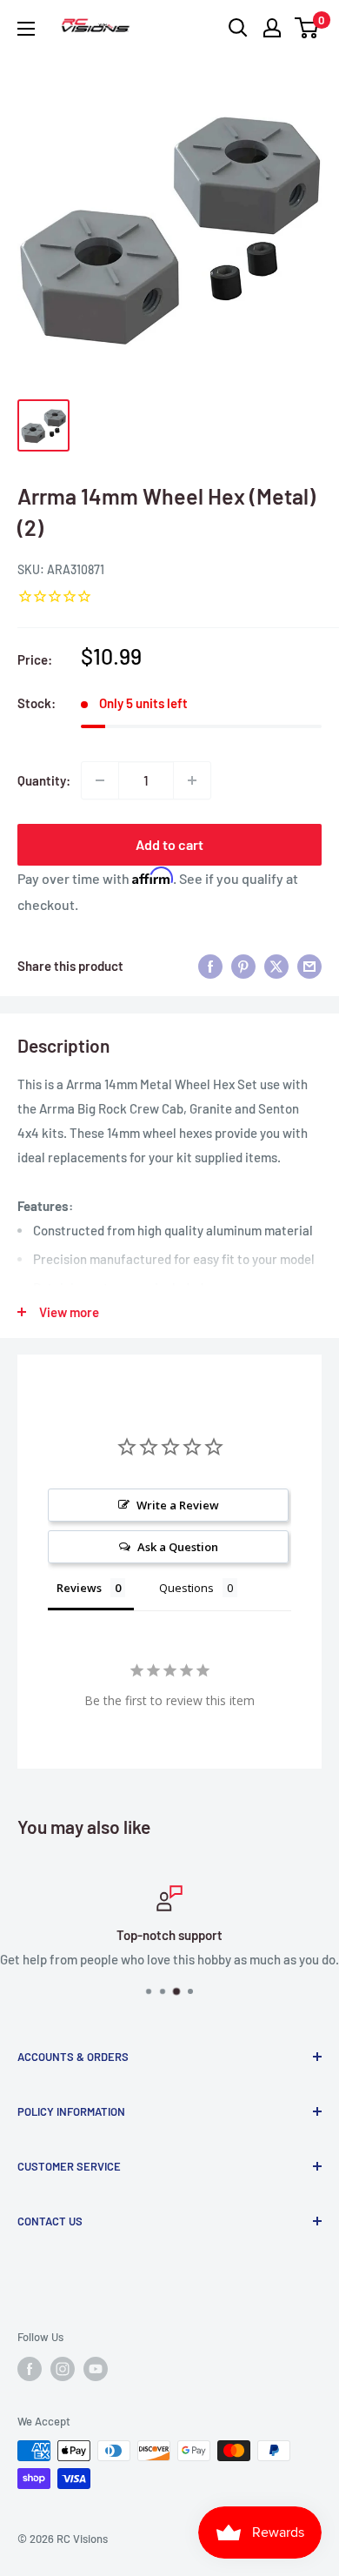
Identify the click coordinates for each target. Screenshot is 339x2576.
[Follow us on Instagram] (63, 2369)
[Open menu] (26, 29)
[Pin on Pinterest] (243, 966)
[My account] (272, 28)
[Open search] (238, 28)
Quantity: (44, 780)
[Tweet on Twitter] (276, 966)
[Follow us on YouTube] (96, 2369)
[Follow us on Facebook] (30, 2369)
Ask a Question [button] (178, 1547)
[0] (307, 28)
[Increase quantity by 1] (192, 780)
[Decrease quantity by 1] (100, 780)
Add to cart (169, 844)
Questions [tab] (186, 1588)
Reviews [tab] (79, 1588)
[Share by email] (309, 966)
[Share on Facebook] (210, 966)
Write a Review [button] (178, 1505)
